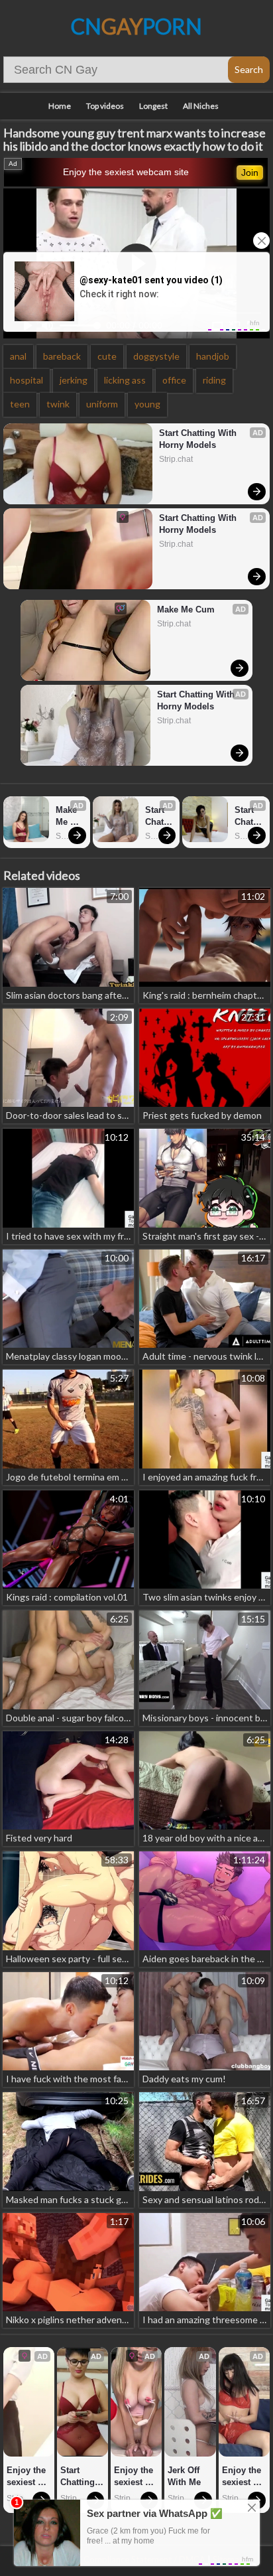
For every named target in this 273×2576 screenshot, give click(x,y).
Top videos (105, 106)
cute (107, 356)
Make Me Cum (186, 609)
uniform (102, 404)
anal (18, 356)
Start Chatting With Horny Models (199, 439)
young (147, 404)
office (174, 380)
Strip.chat (176, 459)
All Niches (201, 106)
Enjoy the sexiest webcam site (126, 172)
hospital (27, 380)
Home (60, 106)
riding (214, 380)
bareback (62, 356)
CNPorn (136, 26)
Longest (153, 106)
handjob (213, 356)
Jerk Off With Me (185, 2476)
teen (20, 404)
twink (58, 404)
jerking (74, 380)
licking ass (125, 380)
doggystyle (156, 356)
